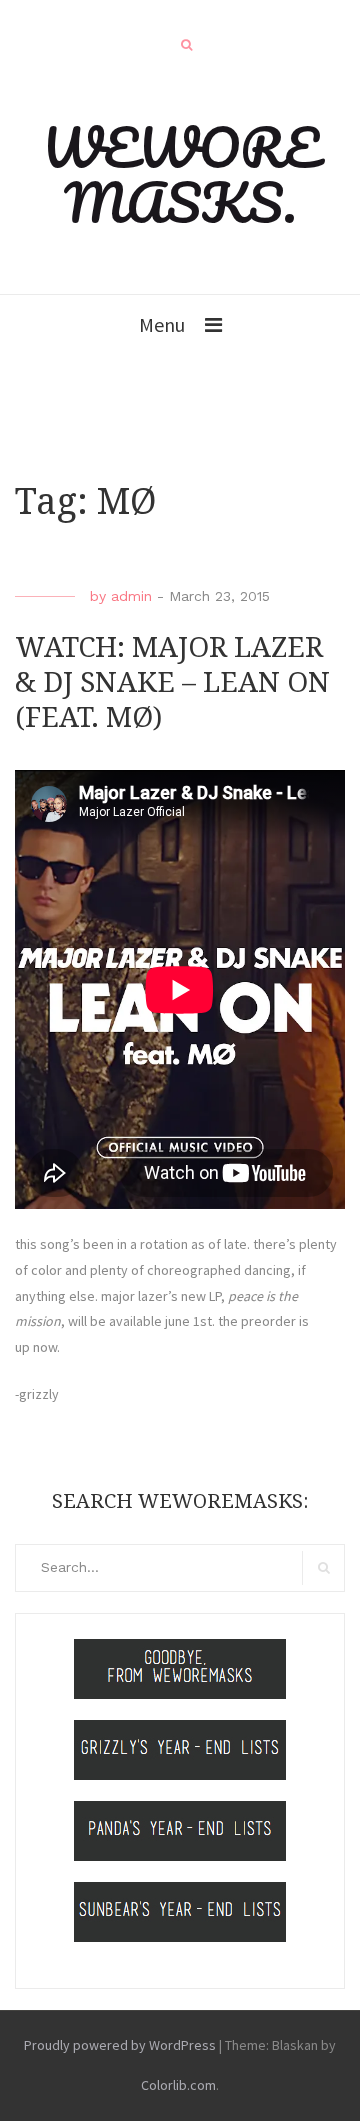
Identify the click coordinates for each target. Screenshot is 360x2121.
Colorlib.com (178, 2085)
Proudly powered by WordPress (120, 2045)
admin (131, 596)
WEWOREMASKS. (180, 174)
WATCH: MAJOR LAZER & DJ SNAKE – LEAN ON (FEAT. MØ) (172, 682)
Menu (162, 324)
